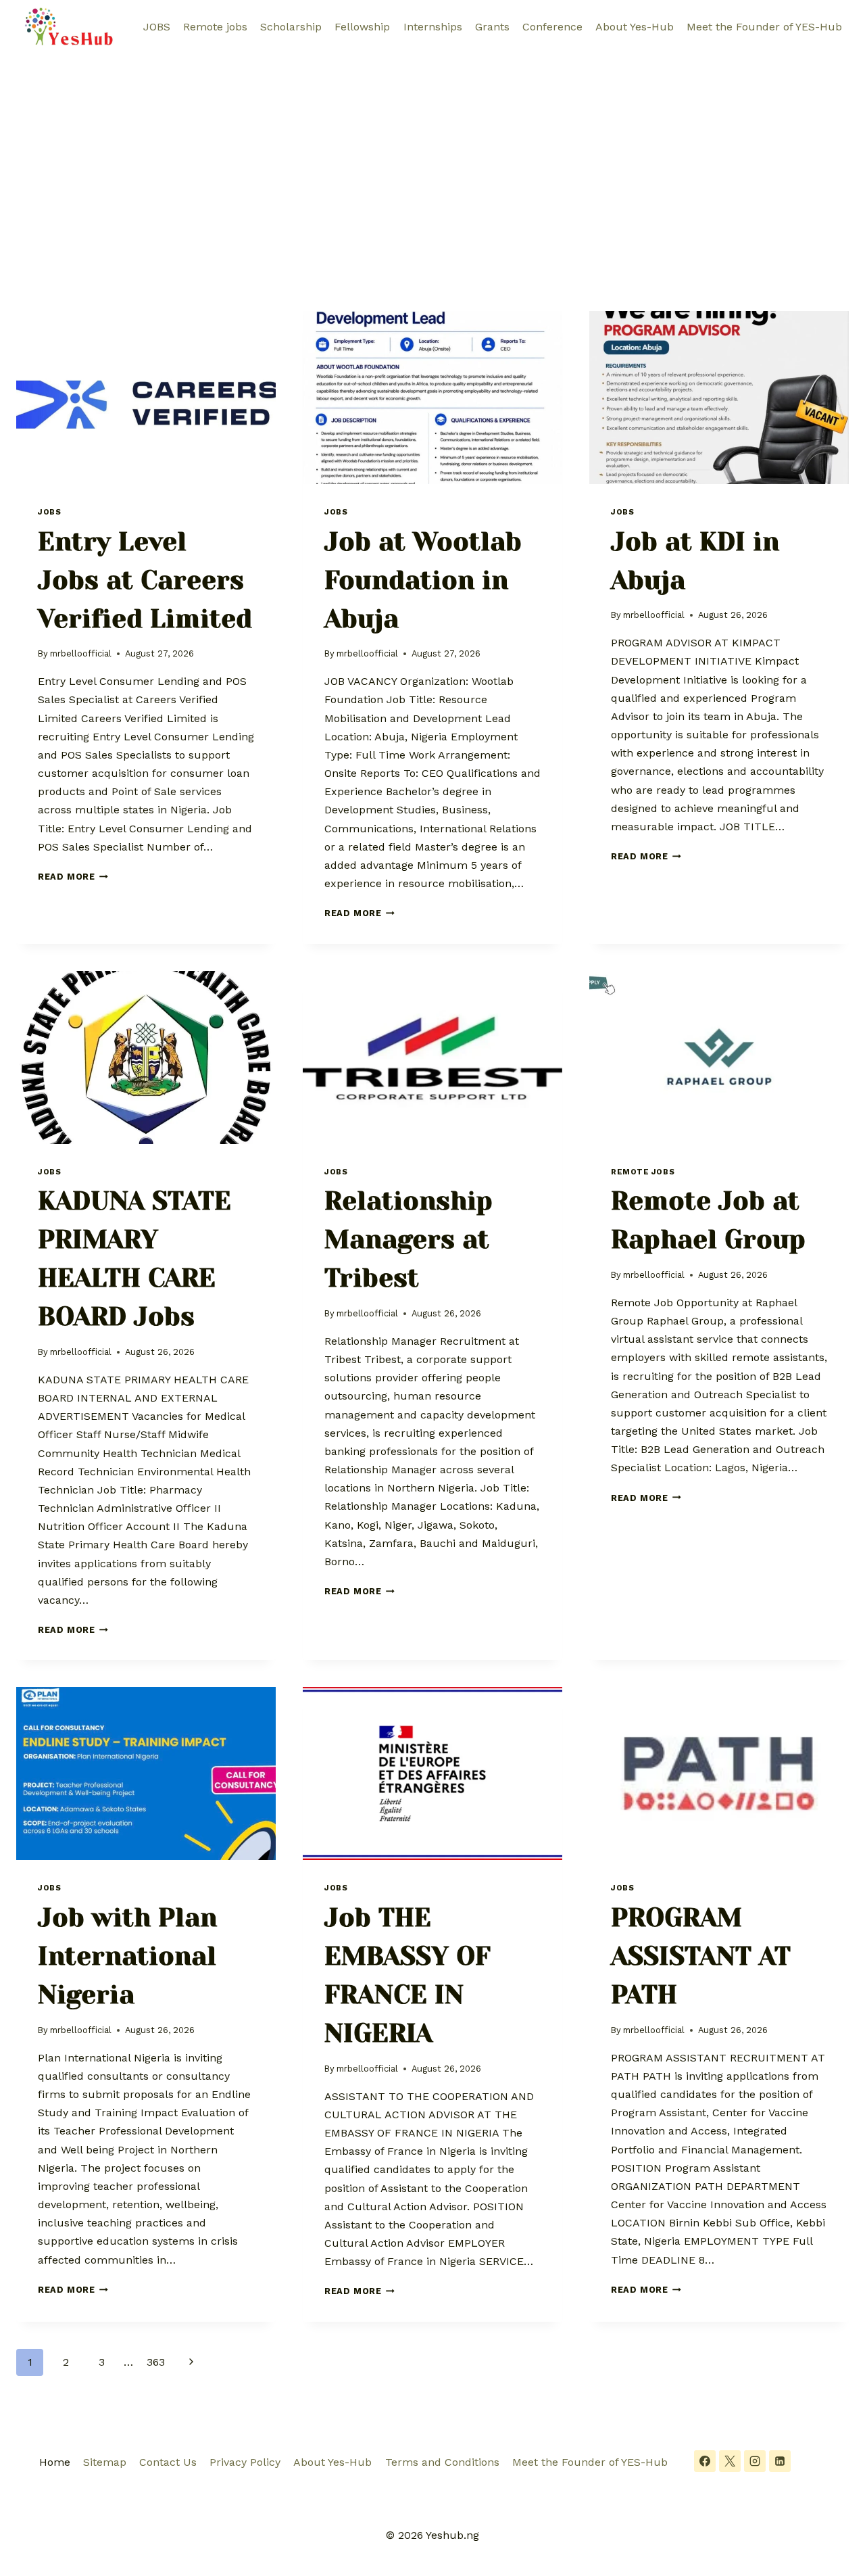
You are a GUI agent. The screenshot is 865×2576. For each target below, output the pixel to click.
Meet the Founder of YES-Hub (764, 27)
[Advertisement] (432, 156)
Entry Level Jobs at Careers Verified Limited (145, 580)
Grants (492, 27)
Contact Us (168, 2462)
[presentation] (146, 398)
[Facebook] (705, 2461)
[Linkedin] (780, 2461)
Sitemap (105, 2462)
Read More (73, 877)
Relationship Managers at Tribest (409, 1239)
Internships (433, 27)
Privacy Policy (245, 2462)
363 (156, 2362)
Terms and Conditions (442, 2462)
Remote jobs (215, 27)
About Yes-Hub (635, 27)
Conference (552, 27)
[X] (730, 2461)
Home (55, 2462)
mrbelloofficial (81, 653)
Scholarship (291, 27)
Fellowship (362, 27)
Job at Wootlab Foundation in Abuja (423, 580)
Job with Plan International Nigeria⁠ (127, 1956)
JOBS (157, 27)
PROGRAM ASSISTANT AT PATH (701, 1956)
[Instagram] (755, 2461)
